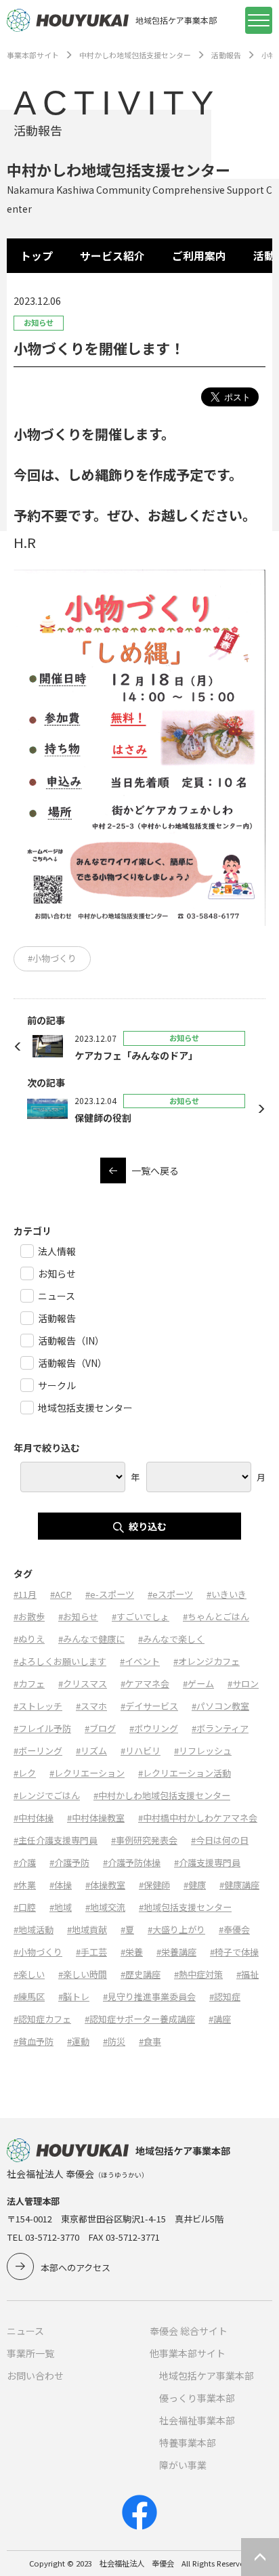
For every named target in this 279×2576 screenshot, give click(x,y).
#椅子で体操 (234, 1952)
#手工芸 (91, 1952)
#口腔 (25, 1907)
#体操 (61, 1885)
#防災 (114, 2041)
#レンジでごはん (47, 1795)
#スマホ (91, 1706)
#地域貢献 (87, 1929)
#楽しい (29, 1974)
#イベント (140, 1661)
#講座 (220, 2019)
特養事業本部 (188, 2443)
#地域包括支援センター (185, 1907)
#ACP (61, 1594)
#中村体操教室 (96, 1818)
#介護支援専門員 (207, 1862)
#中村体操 (34, 1818)
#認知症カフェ (42, 2019)
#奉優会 (234, 1929)
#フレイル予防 (42, 1728)
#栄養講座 (176, 1952)
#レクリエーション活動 (185, 1773)
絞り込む (148, 1526)
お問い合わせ (35, 2376)
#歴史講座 (141, 1974)
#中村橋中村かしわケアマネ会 (198, 1818)
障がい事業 (183, 2465)
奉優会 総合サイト (189, 2331)
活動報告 (226, 55)
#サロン (243, 1684)
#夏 (127, 1929)
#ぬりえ (29, 1639)
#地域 (61, 1907)
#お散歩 (29, 1617)
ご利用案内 (199, 256)
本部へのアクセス (76, 2267)
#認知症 (225, 1997)
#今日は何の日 (220, 1840)
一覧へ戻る (155, 1170)
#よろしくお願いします (60, 1661)
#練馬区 (29, 1997)
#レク (25, 1773)
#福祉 (248, 1974)
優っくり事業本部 (197, 2398)
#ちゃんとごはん (216, 1617)
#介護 (25, 1862)
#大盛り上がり (176, 1929)
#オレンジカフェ (207, 1661)
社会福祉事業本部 (197, 2420)
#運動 (78, 2041)
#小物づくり (52, 958)
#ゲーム (198, 1684)
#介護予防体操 (132, 1862)
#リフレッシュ (203, 1751)
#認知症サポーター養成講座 (140, 2019)
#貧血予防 (34, 2041)
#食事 (150, 2041)
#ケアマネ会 (145, 1684)
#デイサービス (149, 1706)
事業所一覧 (30, 2353)
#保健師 (154, 1885)
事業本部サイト (33, 55)
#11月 (25, 1594)
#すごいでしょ (141, 1617)
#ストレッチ (38, 1706)
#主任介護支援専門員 (56, 1840)
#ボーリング (38, 1751)
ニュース (25, 2331)
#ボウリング (154, 1728)
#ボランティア (220, 1728)
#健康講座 (239, 1885)
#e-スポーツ (110, 1594)
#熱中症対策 (198, 1974)
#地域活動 (34, 1929)
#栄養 (132, 1952)
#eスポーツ (170, 1594)
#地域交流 (105, 1907)
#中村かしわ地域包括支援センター (162, 1795)
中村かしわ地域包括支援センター (135, 55)
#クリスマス (83, 1684)
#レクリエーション (87, 1773)
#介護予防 (69, 1862)
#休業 (25, 1885)
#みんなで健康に (91, 1639)
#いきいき (227, 1594)
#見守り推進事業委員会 (149, 1997)
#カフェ (29, 1684)
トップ (37, 256)
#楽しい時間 (83, 1974)
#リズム (91, 1751)
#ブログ (100, 1728)
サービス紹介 (112, 256)
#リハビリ (141, 1751)
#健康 (195, 1885)
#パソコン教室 (220, 1706)
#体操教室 (105, 1885)
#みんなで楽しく (171, 1639)
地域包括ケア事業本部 (207, 2376)
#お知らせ (78, 1617)
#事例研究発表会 (144, 1840)
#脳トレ (74, 1997)
